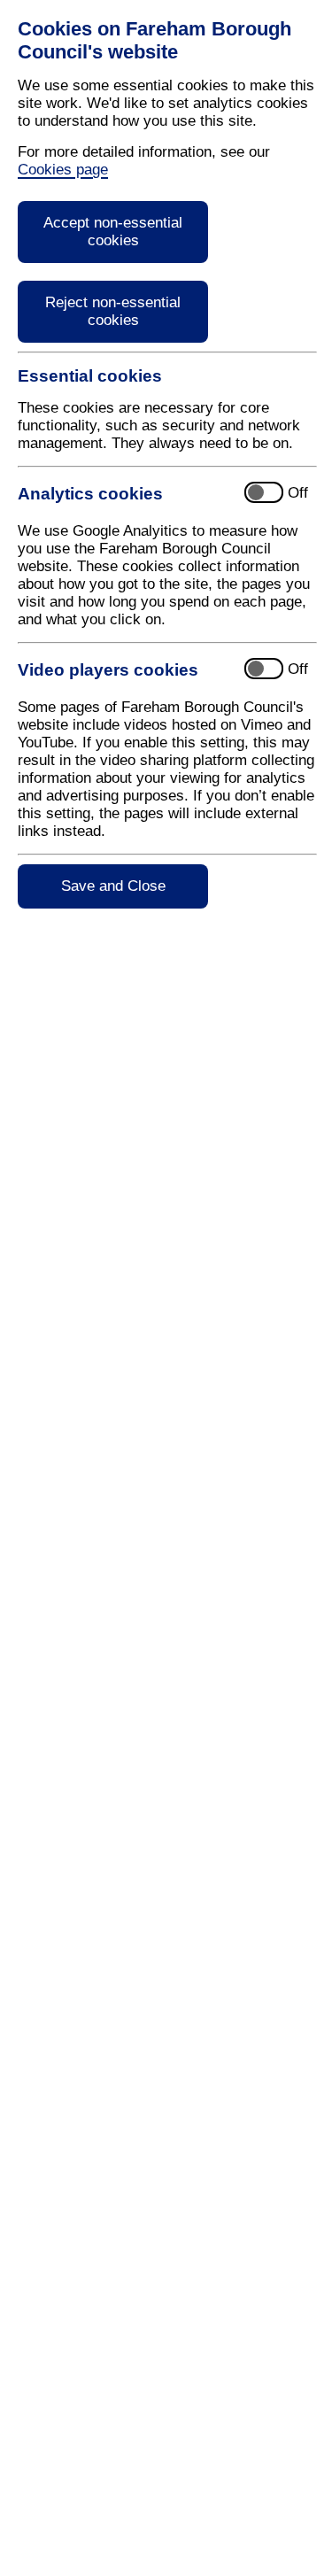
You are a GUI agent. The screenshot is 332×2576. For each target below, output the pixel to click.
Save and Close (113, 886)
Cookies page (63, 170)
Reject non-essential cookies (113, 311)
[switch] (173, 494)
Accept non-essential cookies (113, 232)
